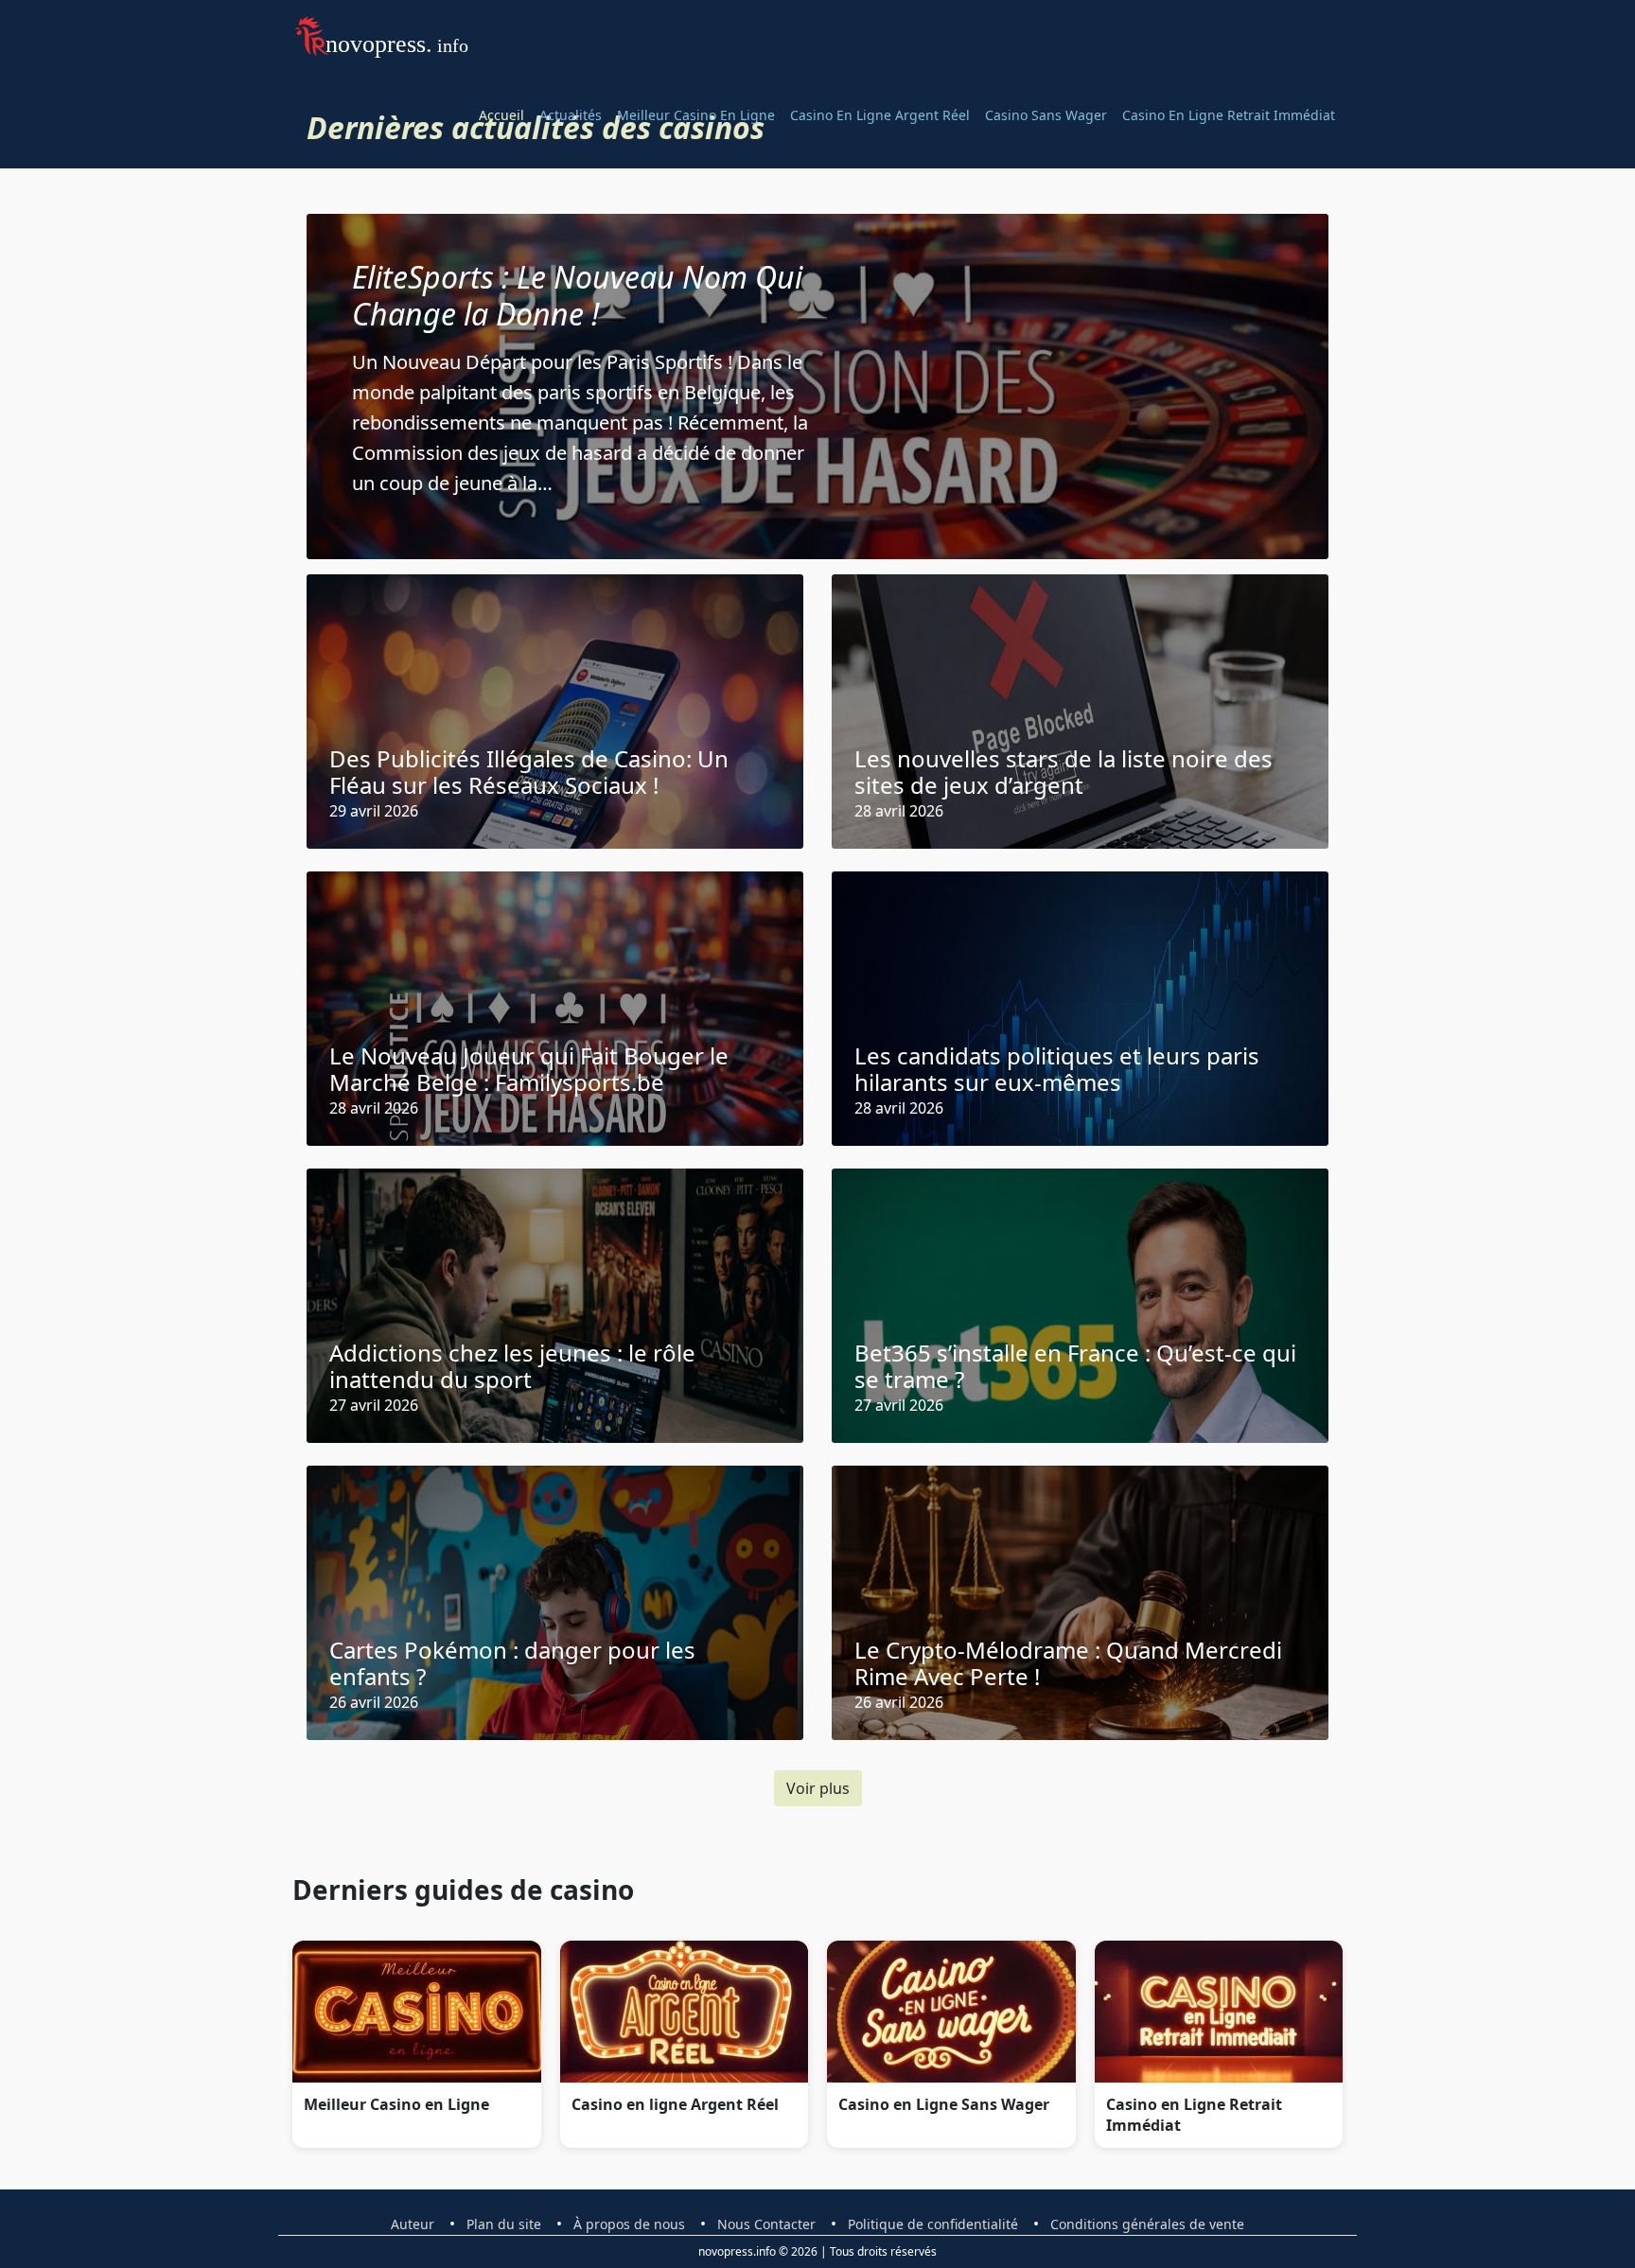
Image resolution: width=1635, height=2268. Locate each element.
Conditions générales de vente (1147, 2224)
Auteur (413, 2224)
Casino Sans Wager (1046, 115)
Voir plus (818, 1788)
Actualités (571, 115)
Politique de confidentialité (933, 2224)
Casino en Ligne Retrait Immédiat (1229, 115)
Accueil (501, 115)
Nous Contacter (766, 2224)
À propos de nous (629, 2224)
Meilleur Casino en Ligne (696, 115)
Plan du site (504, 2224)
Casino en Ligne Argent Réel (880, 115)
